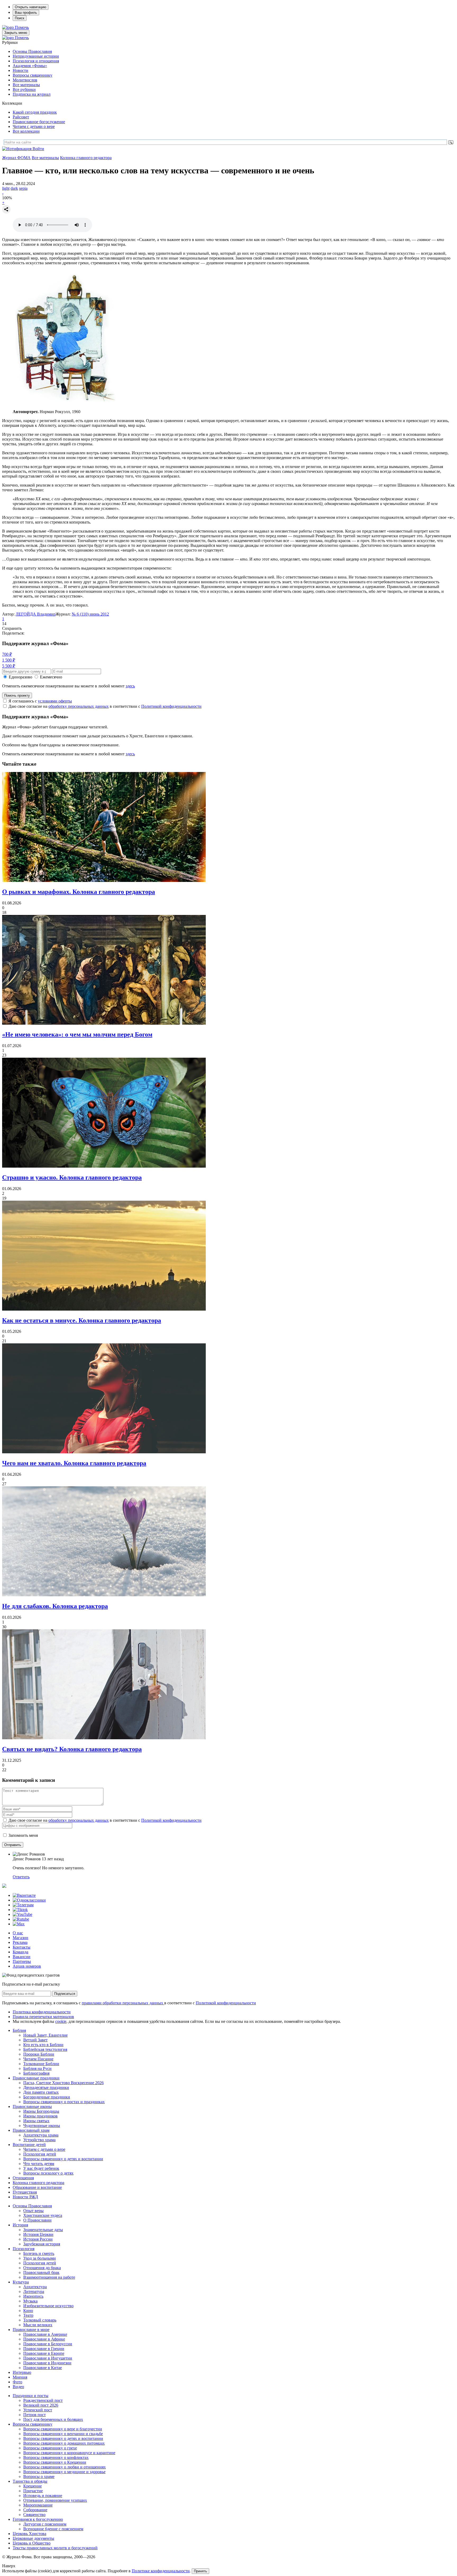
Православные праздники (36, 2078)
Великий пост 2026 (41, 2405)
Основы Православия (32, 51)
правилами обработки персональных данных (123, 2003)
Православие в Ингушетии (48, 2358)
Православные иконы (32, 2106)
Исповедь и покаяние (43, 2496)
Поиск (20, 18)
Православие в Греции (44, 2349)
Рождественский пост (43, 2400)
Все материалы (26, 85)
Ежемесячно (51, 677)
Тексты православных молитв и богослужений (55, 2548)
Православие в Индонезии (47, 2363)
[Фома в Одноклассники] (29, 1900)
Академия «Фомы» (30, 66)
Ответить (21, 1877)
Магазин (20, 1938)
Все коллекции (26, 131)
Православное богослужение (39, 122)
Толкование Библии (41, 2064)
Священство (34, 2515)
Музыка (30, 2301)
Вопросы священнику (33, 75)
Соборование (35, 2510)
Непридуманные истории (36, 56)
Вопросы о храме (39, 2476)
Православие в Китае (43, 2368)
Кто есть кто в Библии (43, 2045)
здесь (130, 686)
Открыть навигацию (31, 7)
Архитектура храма (41, 2135)
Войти (38, 149)
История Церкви (38, 2234)
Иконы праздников (40, 2116)
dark (14, 188)
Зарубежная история (42, 2244)
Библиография (36, 2073)
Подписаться (65, 1994)
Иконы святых (36, 2121)
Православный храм (31, 2130)
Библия (19, 2030)
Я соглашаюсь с (40, 701)
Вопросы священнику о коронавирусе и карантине (69, 2453)
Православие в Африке (44, 2339)
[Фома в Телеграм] (23, 1905)
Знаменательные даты (43, 2230)
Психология (24, 2249)
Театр (28, 2315)
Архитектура (35, 2287)
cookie (61, 2021)
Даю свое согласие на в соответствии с (105, 706)
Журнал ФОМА (16, 158)
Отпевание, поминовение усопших (55, 2500)
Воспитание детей (29, 2145)
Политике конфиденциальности (161, 2571)
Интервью (22, 2372)
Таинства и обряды (30, 2481)
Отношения (23, 2178)
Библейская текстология (45, 2049)
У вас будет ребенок (41, 2168)
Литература (34, 2291)
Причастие (33, 2491)
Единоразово (20, 677)
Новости (20, 70)
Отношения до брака (42, 2268)
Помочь (22, 27)
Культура (21, 2282)
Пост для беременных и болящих (53, 2419)
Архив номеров (27, 1966)
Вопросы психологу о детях (48, 2173)
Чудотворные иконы (42, 2126)
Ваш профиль (26, 13)
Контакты (22, 1947)
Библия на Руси (37, 2068)
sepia (23, 188)
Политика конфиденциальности (42, 2012)
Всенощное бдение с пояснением (53, 2529)
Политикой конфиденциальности (171, 706)
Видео (18, 2387)
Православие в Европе (44, 2353)
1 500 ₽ (9, 660)
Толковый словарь (40, 2320)
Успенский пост (38, 2410)
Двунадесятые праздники (46, 2087)
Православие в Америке (45, 2334)
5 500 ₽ (9, 666)
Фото (17, 2382)
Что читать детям (39, 2164)
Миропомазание (38, 2505)
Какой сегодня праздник (35, 112)
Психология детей (40, 2154)
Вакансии (22, 1957)
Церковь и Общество (32, 2543)
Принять (200, 2571)
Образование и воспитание (37, 2187)
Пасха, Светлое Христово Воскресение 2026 (63, 2083)
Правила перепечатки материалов (43, 2017)
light (6, 188)
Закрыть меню (16, 33)
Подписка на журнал (32, 94)
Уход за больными (40, 2258)
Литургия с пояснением (45, 2524)
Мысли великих (38, 2325)
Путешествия (25, 2192)
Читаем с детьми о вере (34, 126)
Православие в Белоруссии (48, 2344)
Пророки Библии (39, 2054)
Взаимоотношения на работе (49, 2277)
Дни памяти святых (41, 2092)
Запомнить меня (23, 1835)
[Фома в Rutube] (21, 1919)
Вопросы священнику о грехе (50, 2448)
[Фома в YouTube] (22, 1914)
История (20, 2225)
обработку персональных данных (79, 706)
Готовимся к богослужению (38, 2519)
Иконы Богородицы (41, 2111)
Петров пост (35, 2415)
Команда (20, 1952)
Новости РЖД (25, 2197)
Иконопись (33, 2296)
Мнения (20, 2377)
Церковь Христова (29, 2534)
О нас (18, 1933)
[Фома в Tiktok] (20, 1910)
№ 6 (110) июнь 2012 (90, 614)
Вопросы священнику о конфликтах (56, 2457)
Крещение (33, 2486)
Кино (28, 2311)
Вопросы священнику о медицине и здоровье (64, 2472)
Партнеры (22, 1961)
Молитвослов (25, 80)
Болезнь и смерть (39, 2253)
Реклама (20, 1942)
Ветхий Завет (35, 2040)
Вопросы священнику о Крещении (55, 2462)
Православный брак (41, 2272)
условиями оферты (55, 701)
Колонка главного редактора (86, 158)
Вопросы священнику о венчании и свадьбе (63, 2434)
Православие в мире (31, 2330)
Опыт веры (33, 2211)
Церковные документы (33, 2538)
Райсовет (21, 117)
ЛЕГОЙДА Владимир (36, 614)
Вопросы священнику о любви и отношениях (65, 2467)
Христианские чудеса (43, 2215)
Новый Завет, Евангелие (45, 2035)
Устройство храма (39, 2140)
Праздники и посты (31, 2396)
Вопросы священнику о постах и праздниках (64, 2102)
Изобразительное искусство (48, 2306)
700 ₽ (7, 654)
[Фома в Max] (19, 1924)
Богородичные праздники (47, 2097)
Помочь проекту (17, 695)
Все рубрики (24, 89)
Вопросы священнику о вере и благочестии (63, 2429)
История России (38, 2239)
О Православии (37, 2220)
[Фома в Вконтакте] (24, 1895)
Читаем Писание (38, 2059)
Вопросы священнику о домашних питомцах (64, 2443)
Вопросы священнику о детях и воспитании (63, 2159)
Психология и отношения (36, 61)
